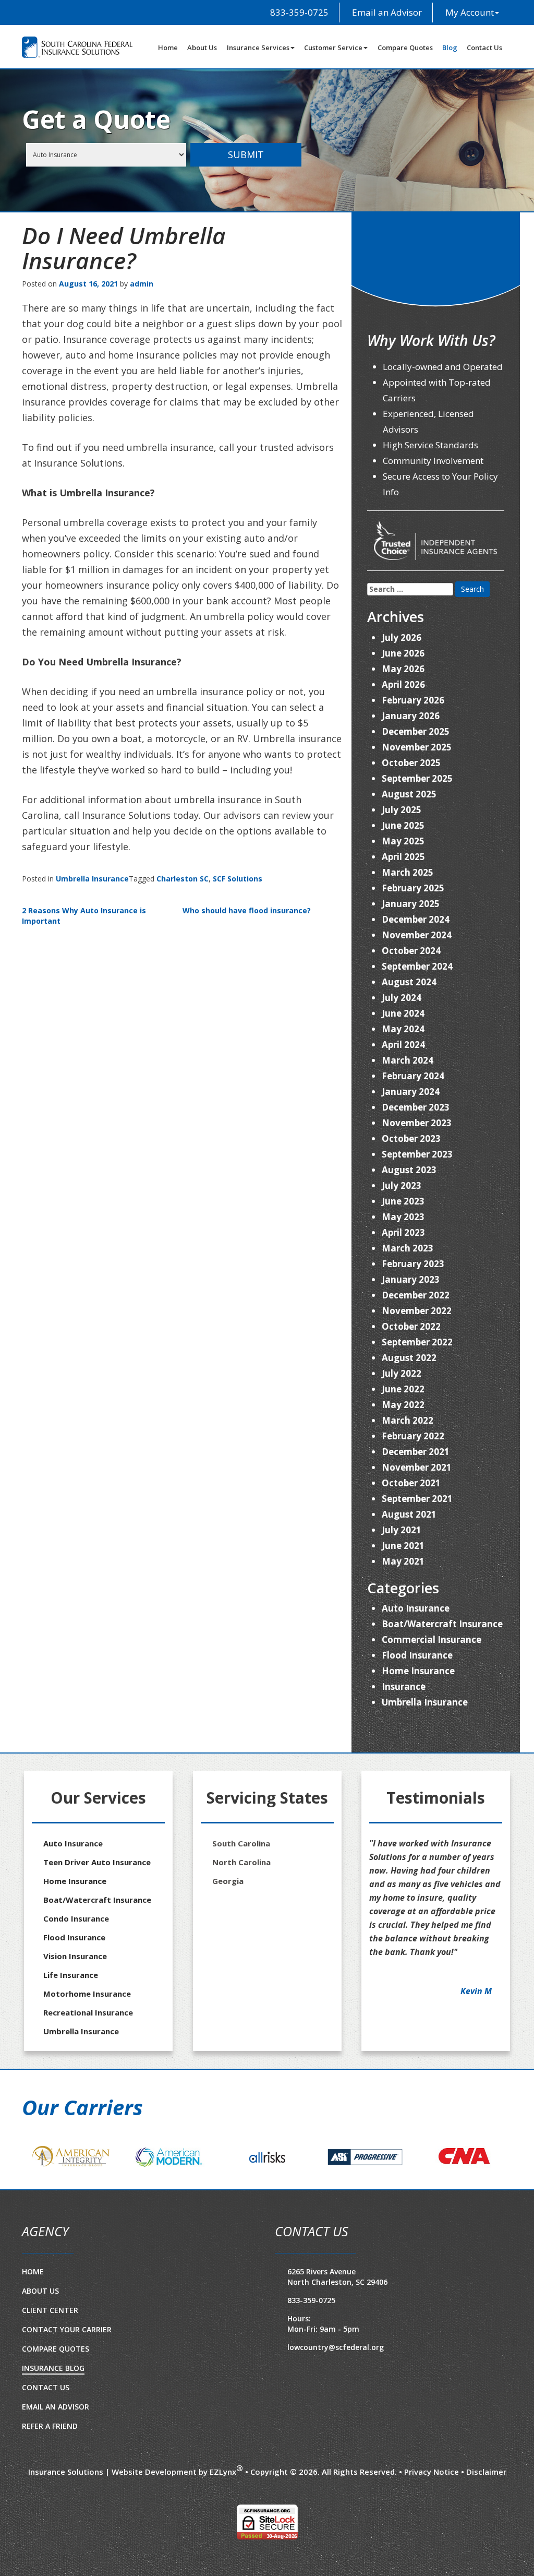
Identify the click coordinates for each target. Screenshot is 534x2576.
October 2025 (411, 763)
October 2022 (411, 1326)
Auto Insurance (416, 1608)
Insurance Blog (53, 2417)
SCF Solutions (238, 879)
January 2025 (411, 904)
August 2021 (409, 1514)
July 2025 (402, 810)
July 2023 (402, 1185)
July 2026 (402, 637)
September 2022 (417, 1342)
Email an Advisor (386, 12)
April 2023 (403, 1232)
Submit (246, 154)
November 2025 (417, 747)
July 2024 (402, 998)
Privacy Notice (432, 2520)
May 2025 (403, 841)
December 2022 (416, 1295)
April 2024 (403, 1045)
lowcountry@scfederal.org (336, 2396)
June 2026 (403, 653)
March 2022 (408, 1420)
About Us (202, 47)
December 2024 (416, 919)
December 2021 (416, 1452)
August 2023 (409, 1170)
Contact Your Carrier (67, 2378)
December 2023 (416, 1107)
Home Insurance (418, 1671)
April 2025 (403, 857)
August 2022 (409, 1358)
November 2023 (417, 1123)
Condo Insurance (76, 1918)
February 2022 (413, 1436)
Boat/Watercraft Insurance (442, 1624)
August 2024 (409, 982)
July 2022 (402, 1373)
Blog (450, 47)
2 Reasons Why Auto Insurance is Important (84, 916)
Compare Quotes (405, 47)
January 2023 (411, 1279)
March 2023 (408, 1248)
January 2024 (411, 1092)
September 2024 (417, 966)
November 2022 (417, 1311)
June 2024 (403, 1013)
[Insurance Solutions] (77, 47)
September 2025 (417, 778)
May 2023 (403, 1217)
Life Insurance (71, 1975)
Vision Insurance (75, 1956)
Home (168, 47)
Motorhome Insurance (87, 1994)
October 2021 (411, 1483)
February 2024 (413, 1076)
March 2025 (408, 872)
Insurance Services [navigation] (258, 47)
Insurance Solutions (66, 2520)
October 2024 (411, 951)
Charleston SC (183, 879)
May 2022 (403, 1405)
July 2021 (402, 1530)
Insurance (404, 1686)
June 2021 (403, 1546)
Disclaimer (486, 2520)
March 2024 (408, 1060)
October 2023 (411, 1138)
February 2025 (413, 888)
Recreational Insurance (88, 2012)
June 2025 (403, 825)
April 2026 (403, 684)
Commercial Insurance (432, 1639)
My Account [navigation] (470, 12)
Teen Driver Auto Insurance (97, 1862)
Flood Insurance (417, 1655)
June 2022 (403, 1389)
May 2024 (403, 1029)
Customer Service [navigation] (333, 47)
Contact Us (484, 47)
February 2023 (413, 1264)
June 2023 (403, 1201)
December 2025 (416, 731)
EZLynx (223, 2520)
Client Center (50, 2359)
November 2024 (417, 935)
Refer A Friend (50, 2474)
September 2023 (417, 1154)
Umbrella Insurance (92, 879)
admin (142, 284)
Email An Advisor (56, 2455)
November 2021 (417, 1467)
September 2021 (417, 1499)
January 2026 (411, 716)
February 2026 (413, 700)
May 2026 (403, 669)
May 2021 (403, 1561)
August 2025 (409, 794)
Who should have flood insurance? (247, 910)
